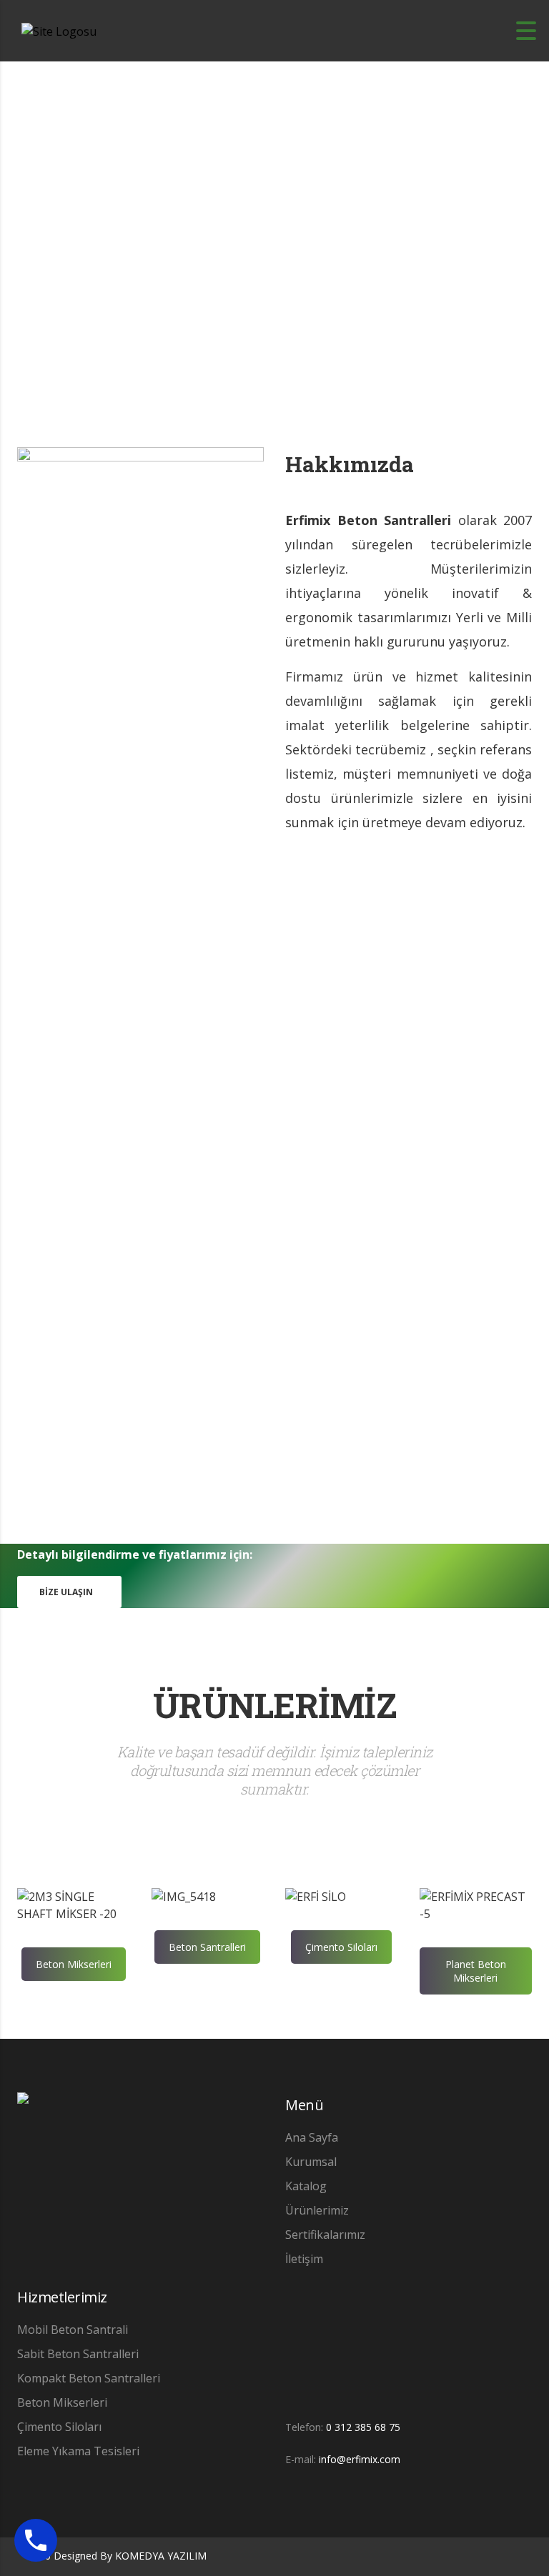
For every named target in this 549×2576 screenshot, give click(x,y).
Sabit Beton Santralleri (78, 2354)
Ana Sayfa (312, 2137)
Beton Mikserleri (74, 1964)
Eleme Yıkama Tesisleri (78, 2451)
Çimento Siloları (341, 1947)
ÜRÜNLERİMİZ (275, 1705)
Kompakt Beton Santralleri (89, 2378)
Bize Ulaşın (66, 1592)
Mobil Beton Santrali (73, 2330)
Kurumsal (311, 2162)
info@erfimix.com (360, 2459)
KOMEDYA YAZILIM (161, 2556)
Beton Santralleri (207, 1947)
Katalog (306, 2186)
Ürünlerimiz (317, 2210)
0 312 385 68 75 (363, 2427)
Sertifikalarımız (325, 2235)
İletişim (304, 2259)
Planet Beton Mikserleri (476, 1971)
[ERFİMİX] (23, 2109)
